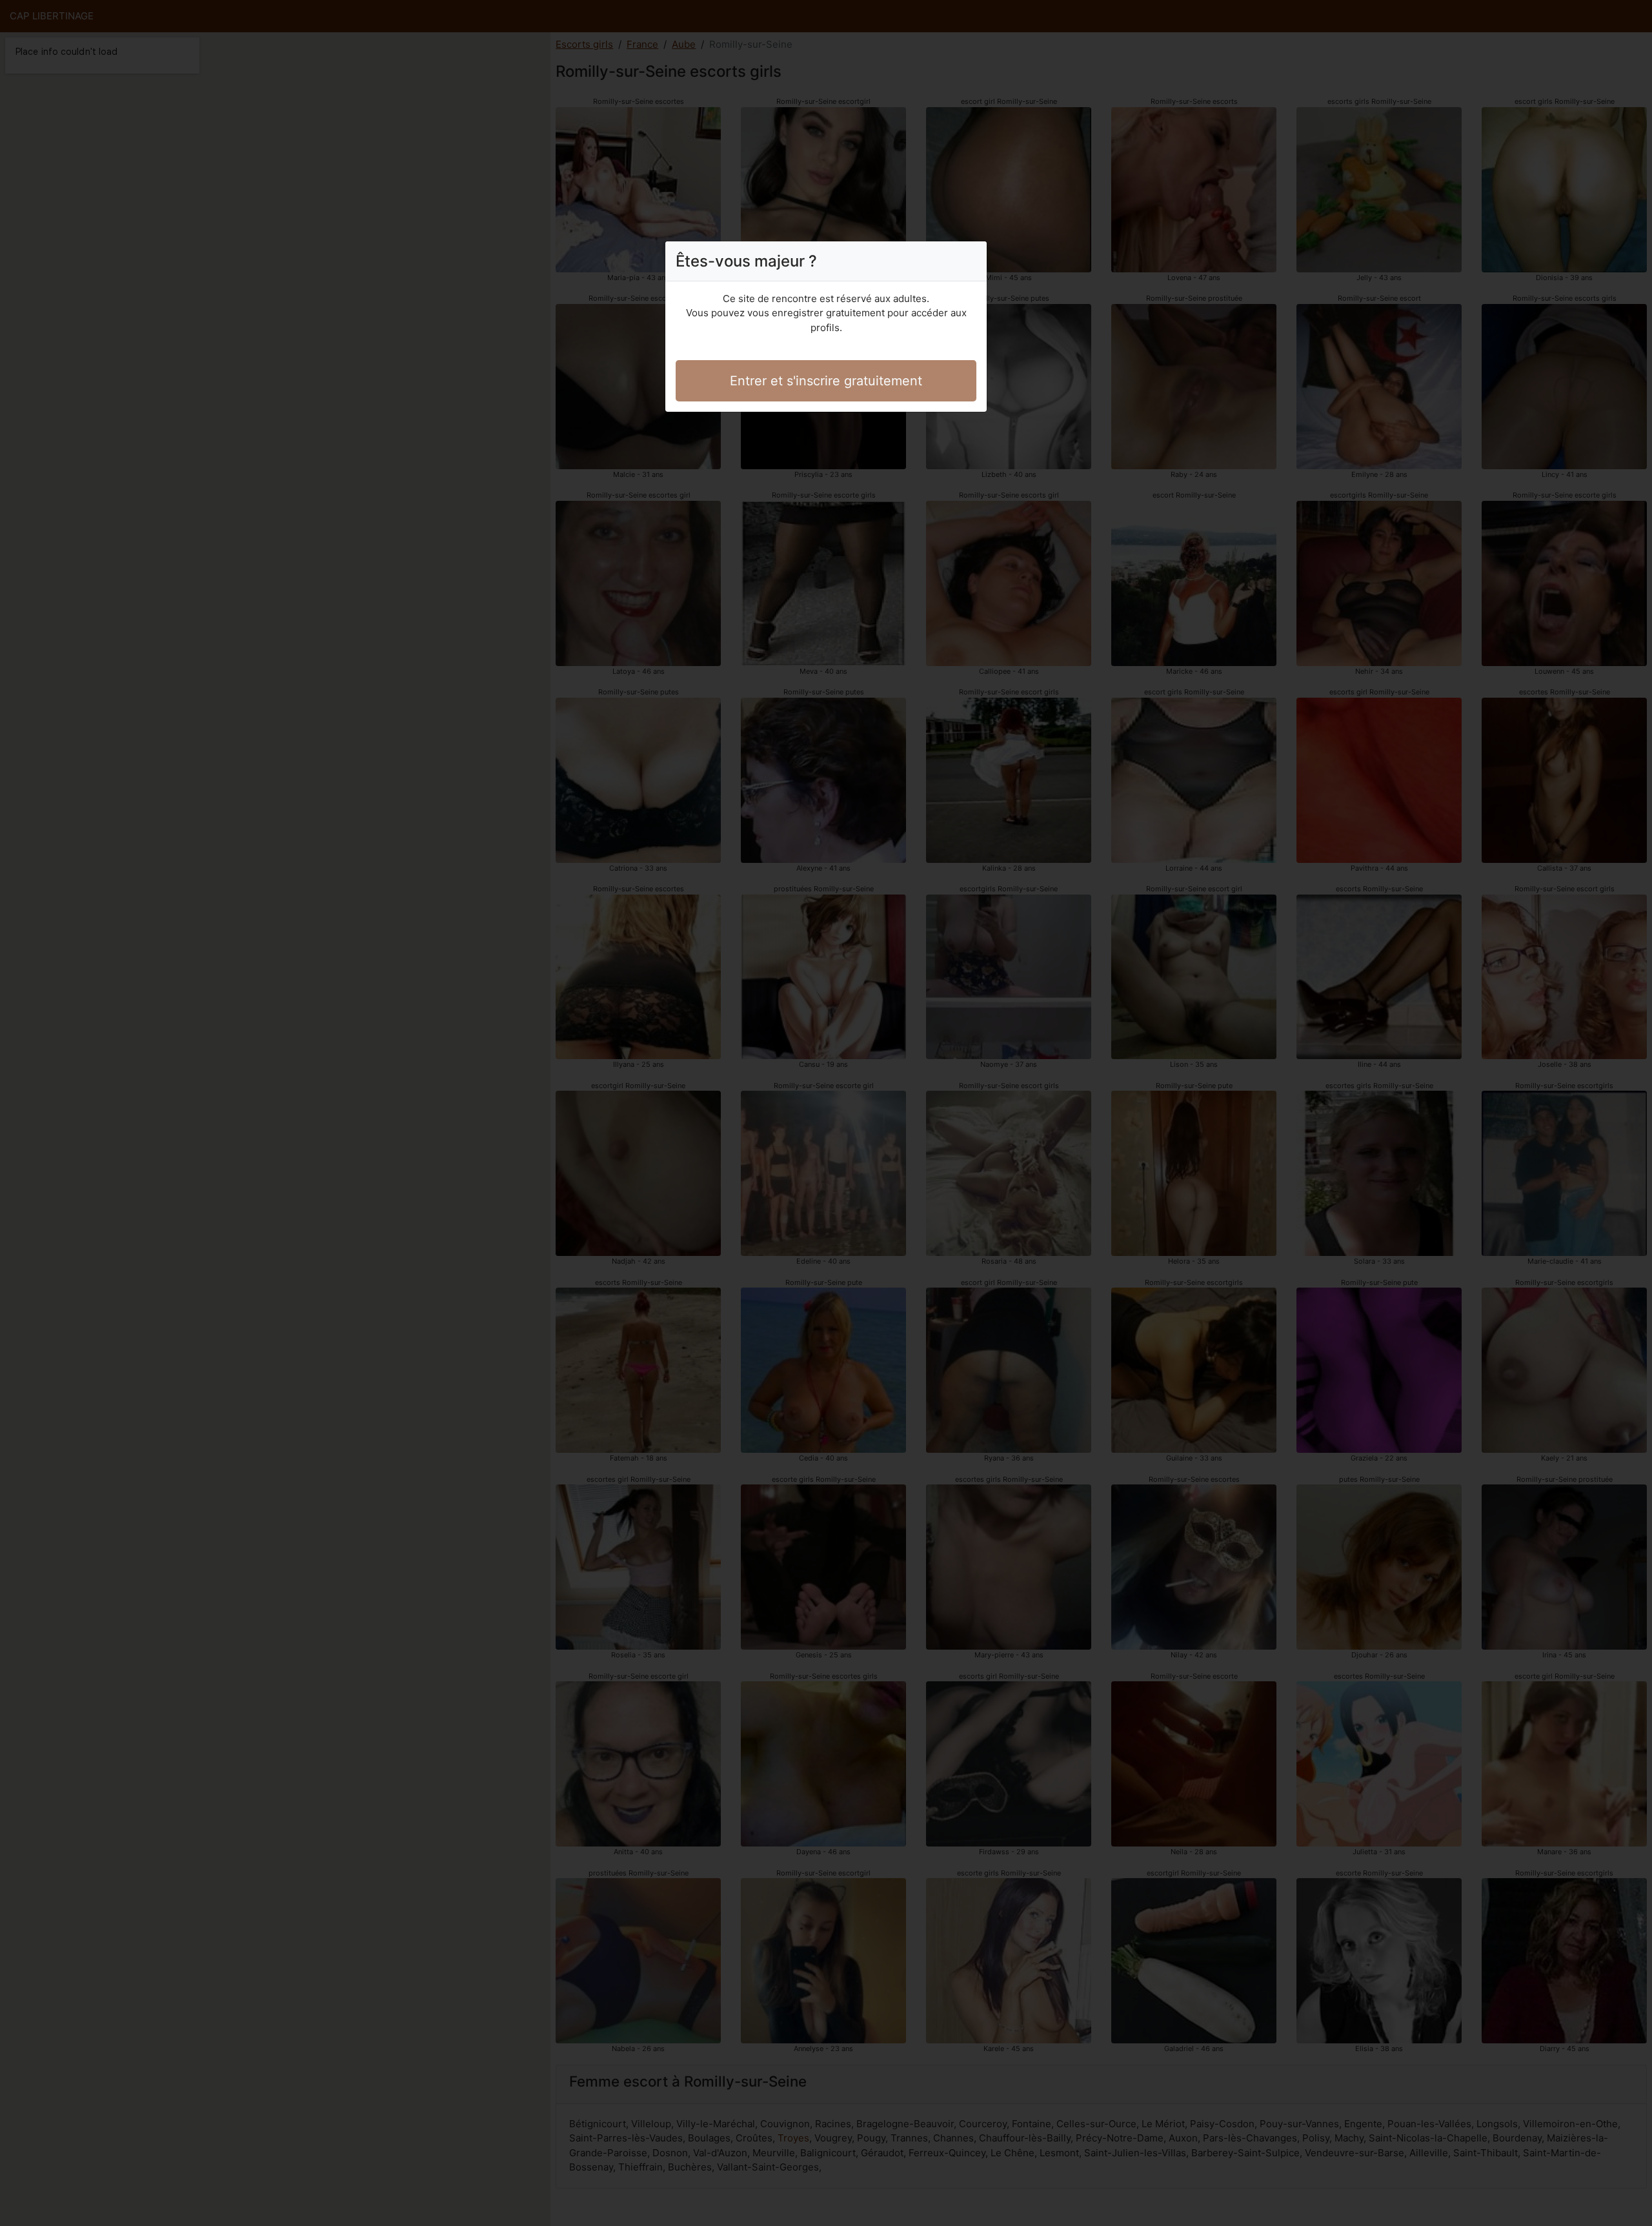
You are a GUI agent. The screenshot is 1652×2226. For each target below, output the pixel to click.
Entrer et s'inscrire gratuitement (826, 381)
